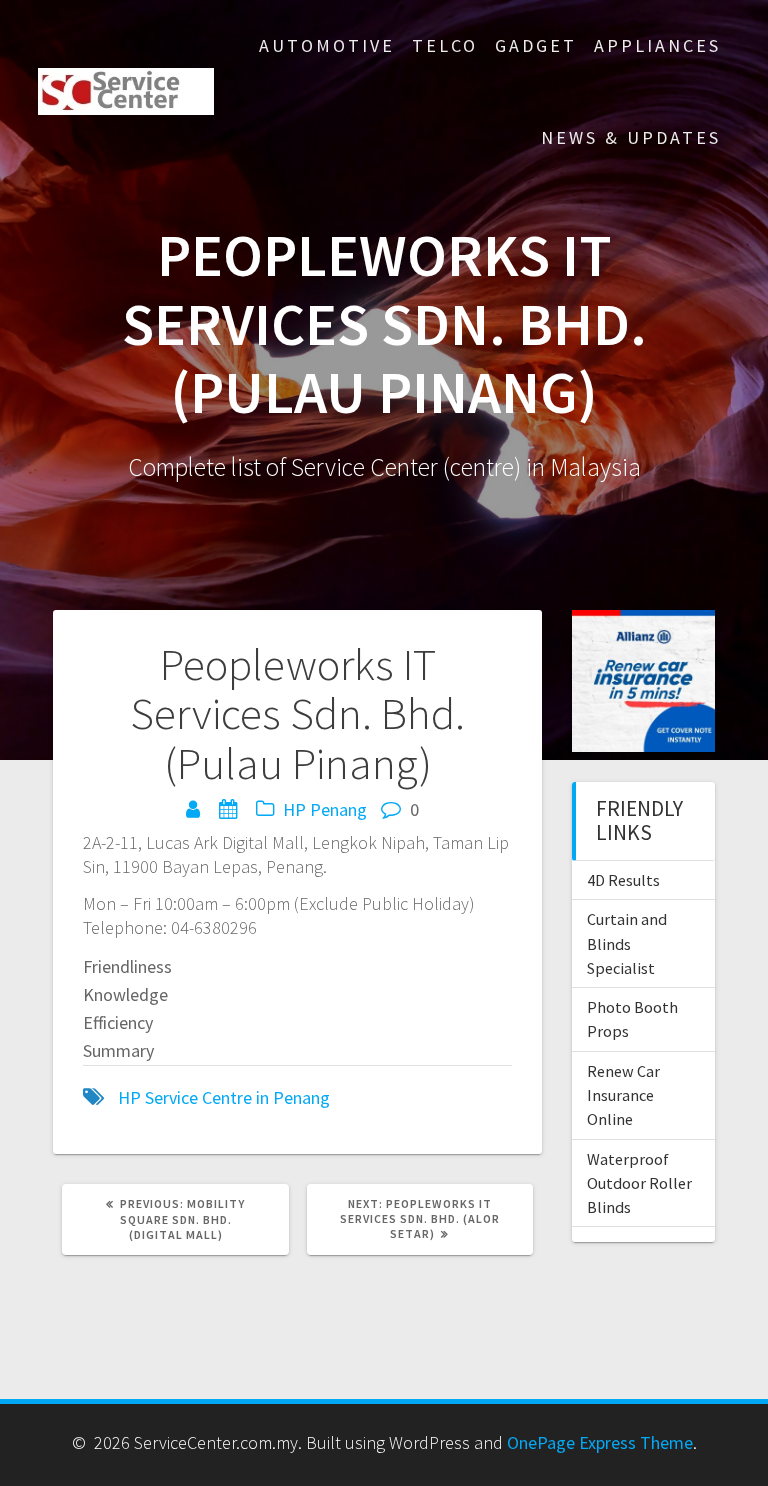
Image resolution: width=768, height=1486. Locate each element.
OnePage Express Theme (600, 1442)
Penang (338, 809)
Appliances (657, 45)
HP (294, 809)
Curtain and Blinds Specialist (627, 943)
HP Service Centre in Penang (224, 1097)
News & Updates (631, 137)
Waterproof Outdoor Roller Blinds (639, 1183)
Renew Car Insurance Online (623, 1095)
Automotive (327, 45)
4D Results (623, 880)
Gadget (536, 45)
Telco (445, 45)
